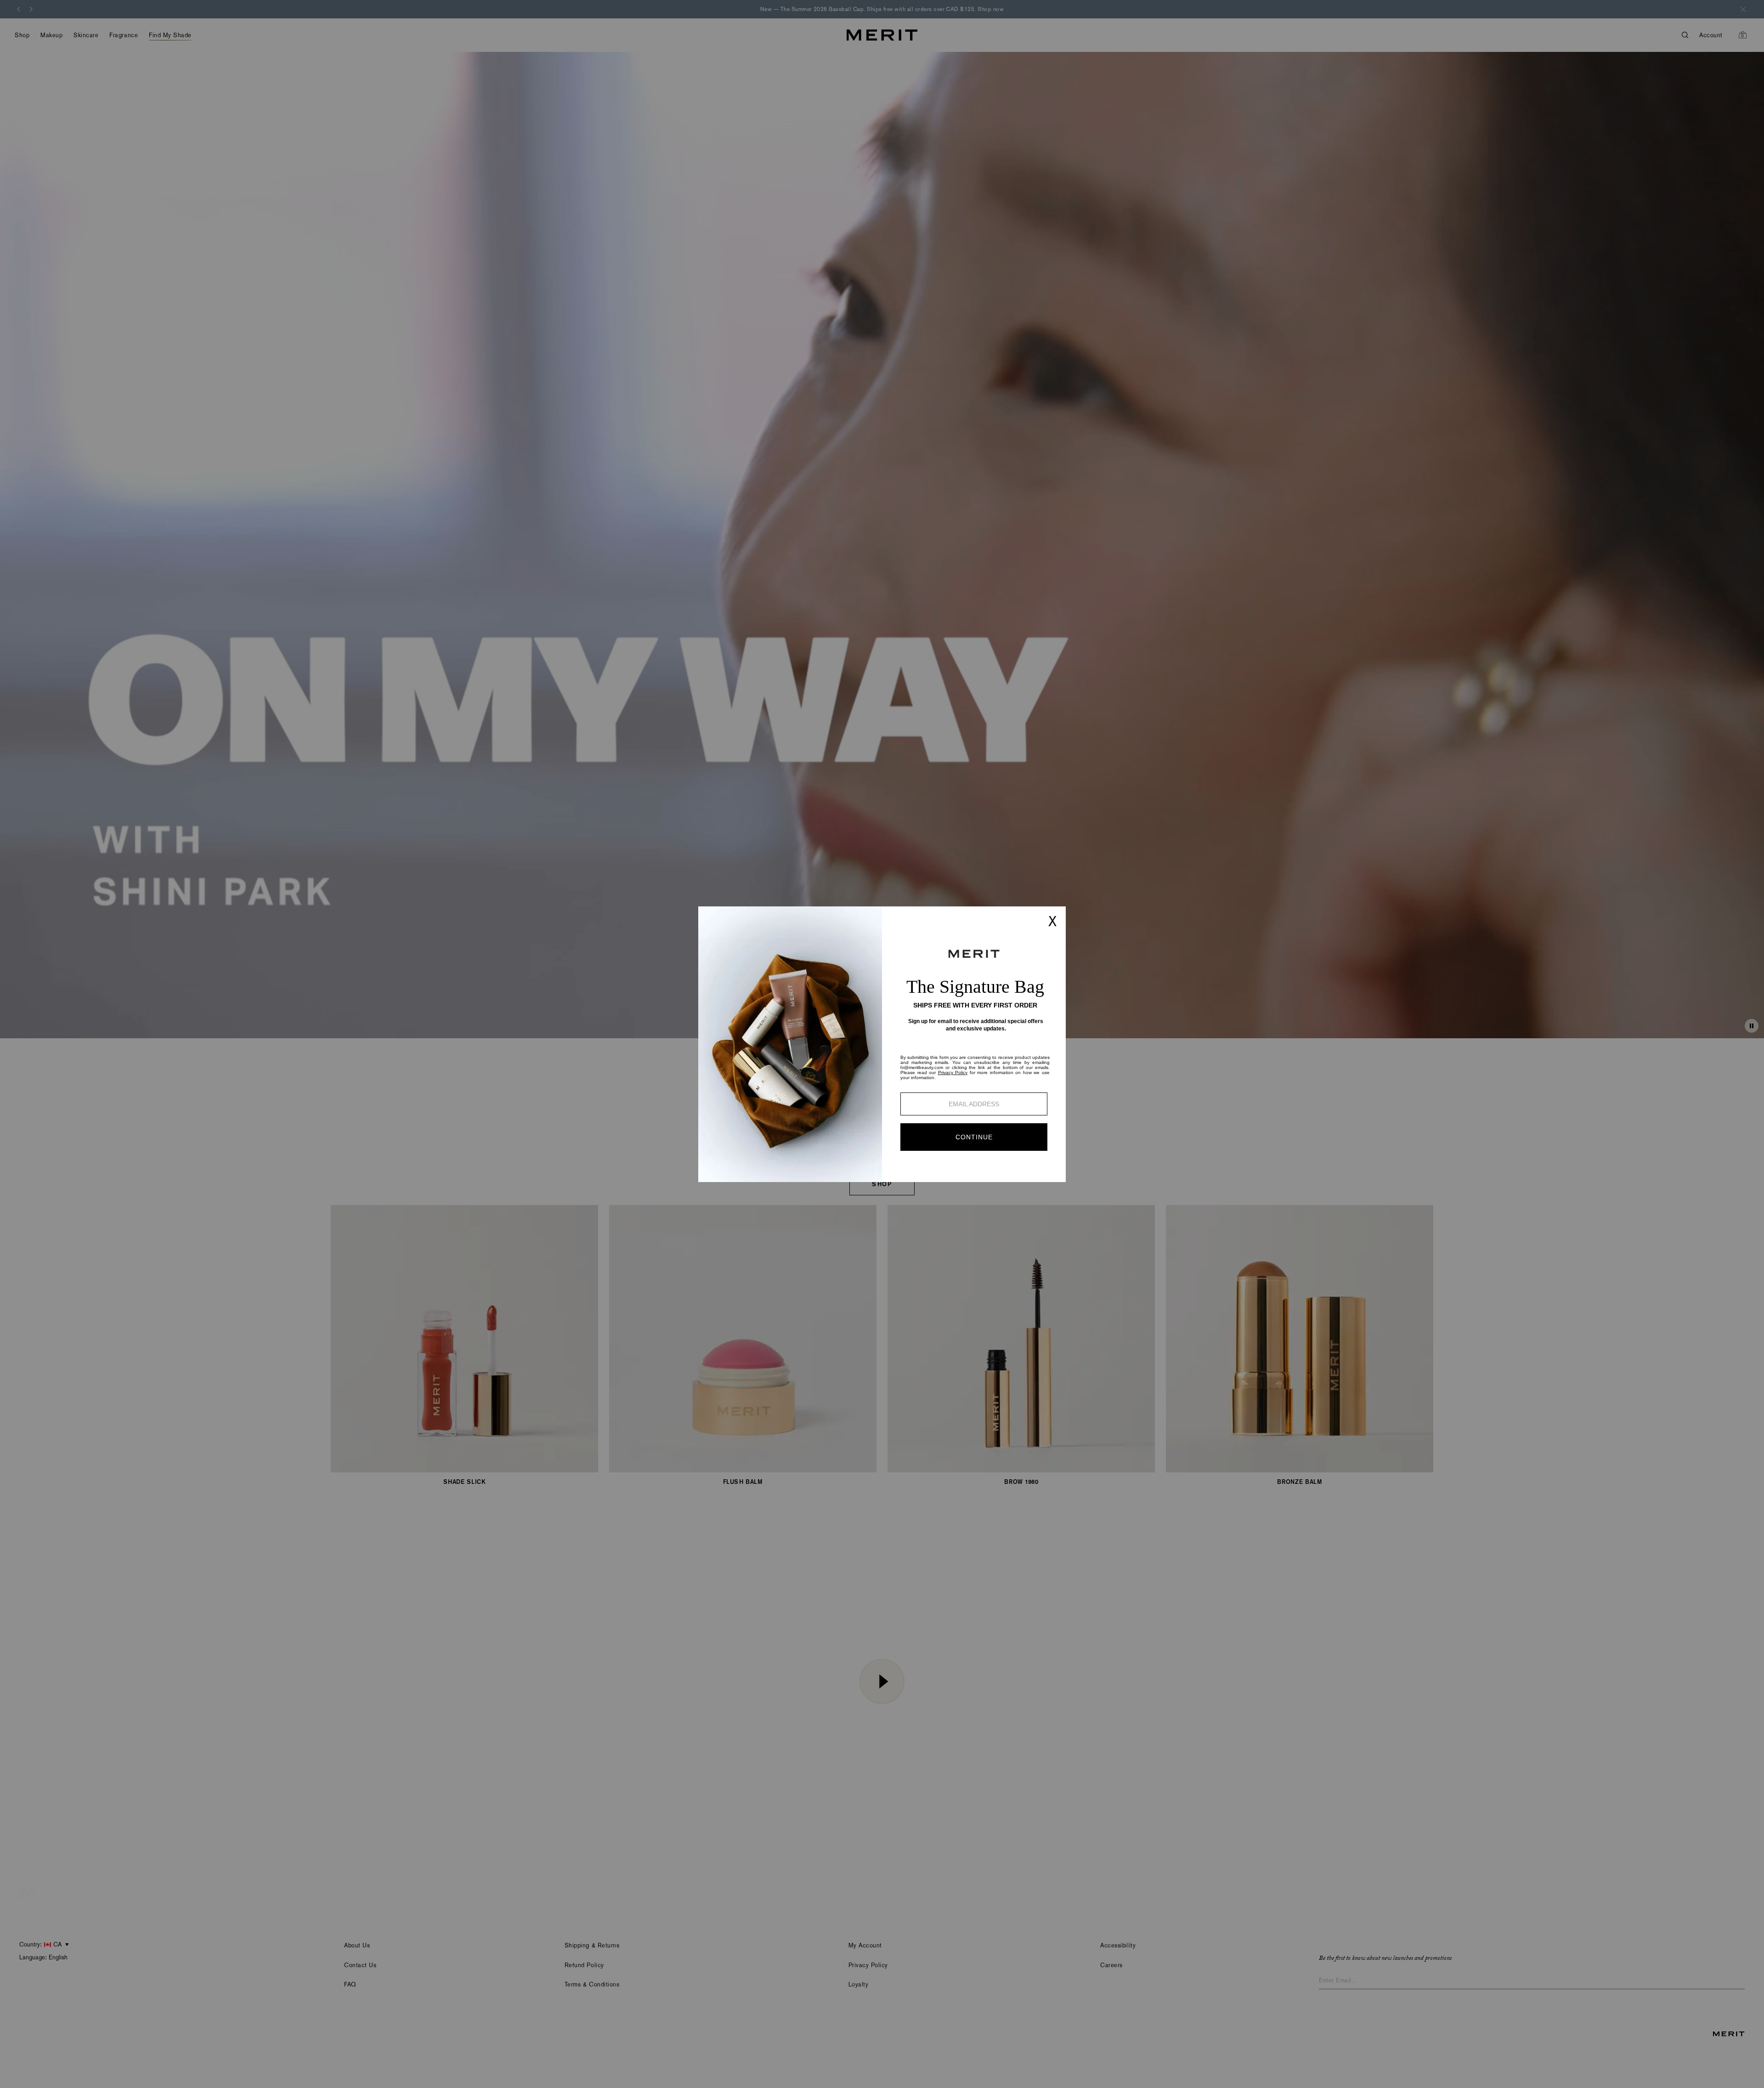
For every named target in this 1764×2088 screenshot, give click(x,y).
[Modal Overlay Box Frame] (882, 1044)
